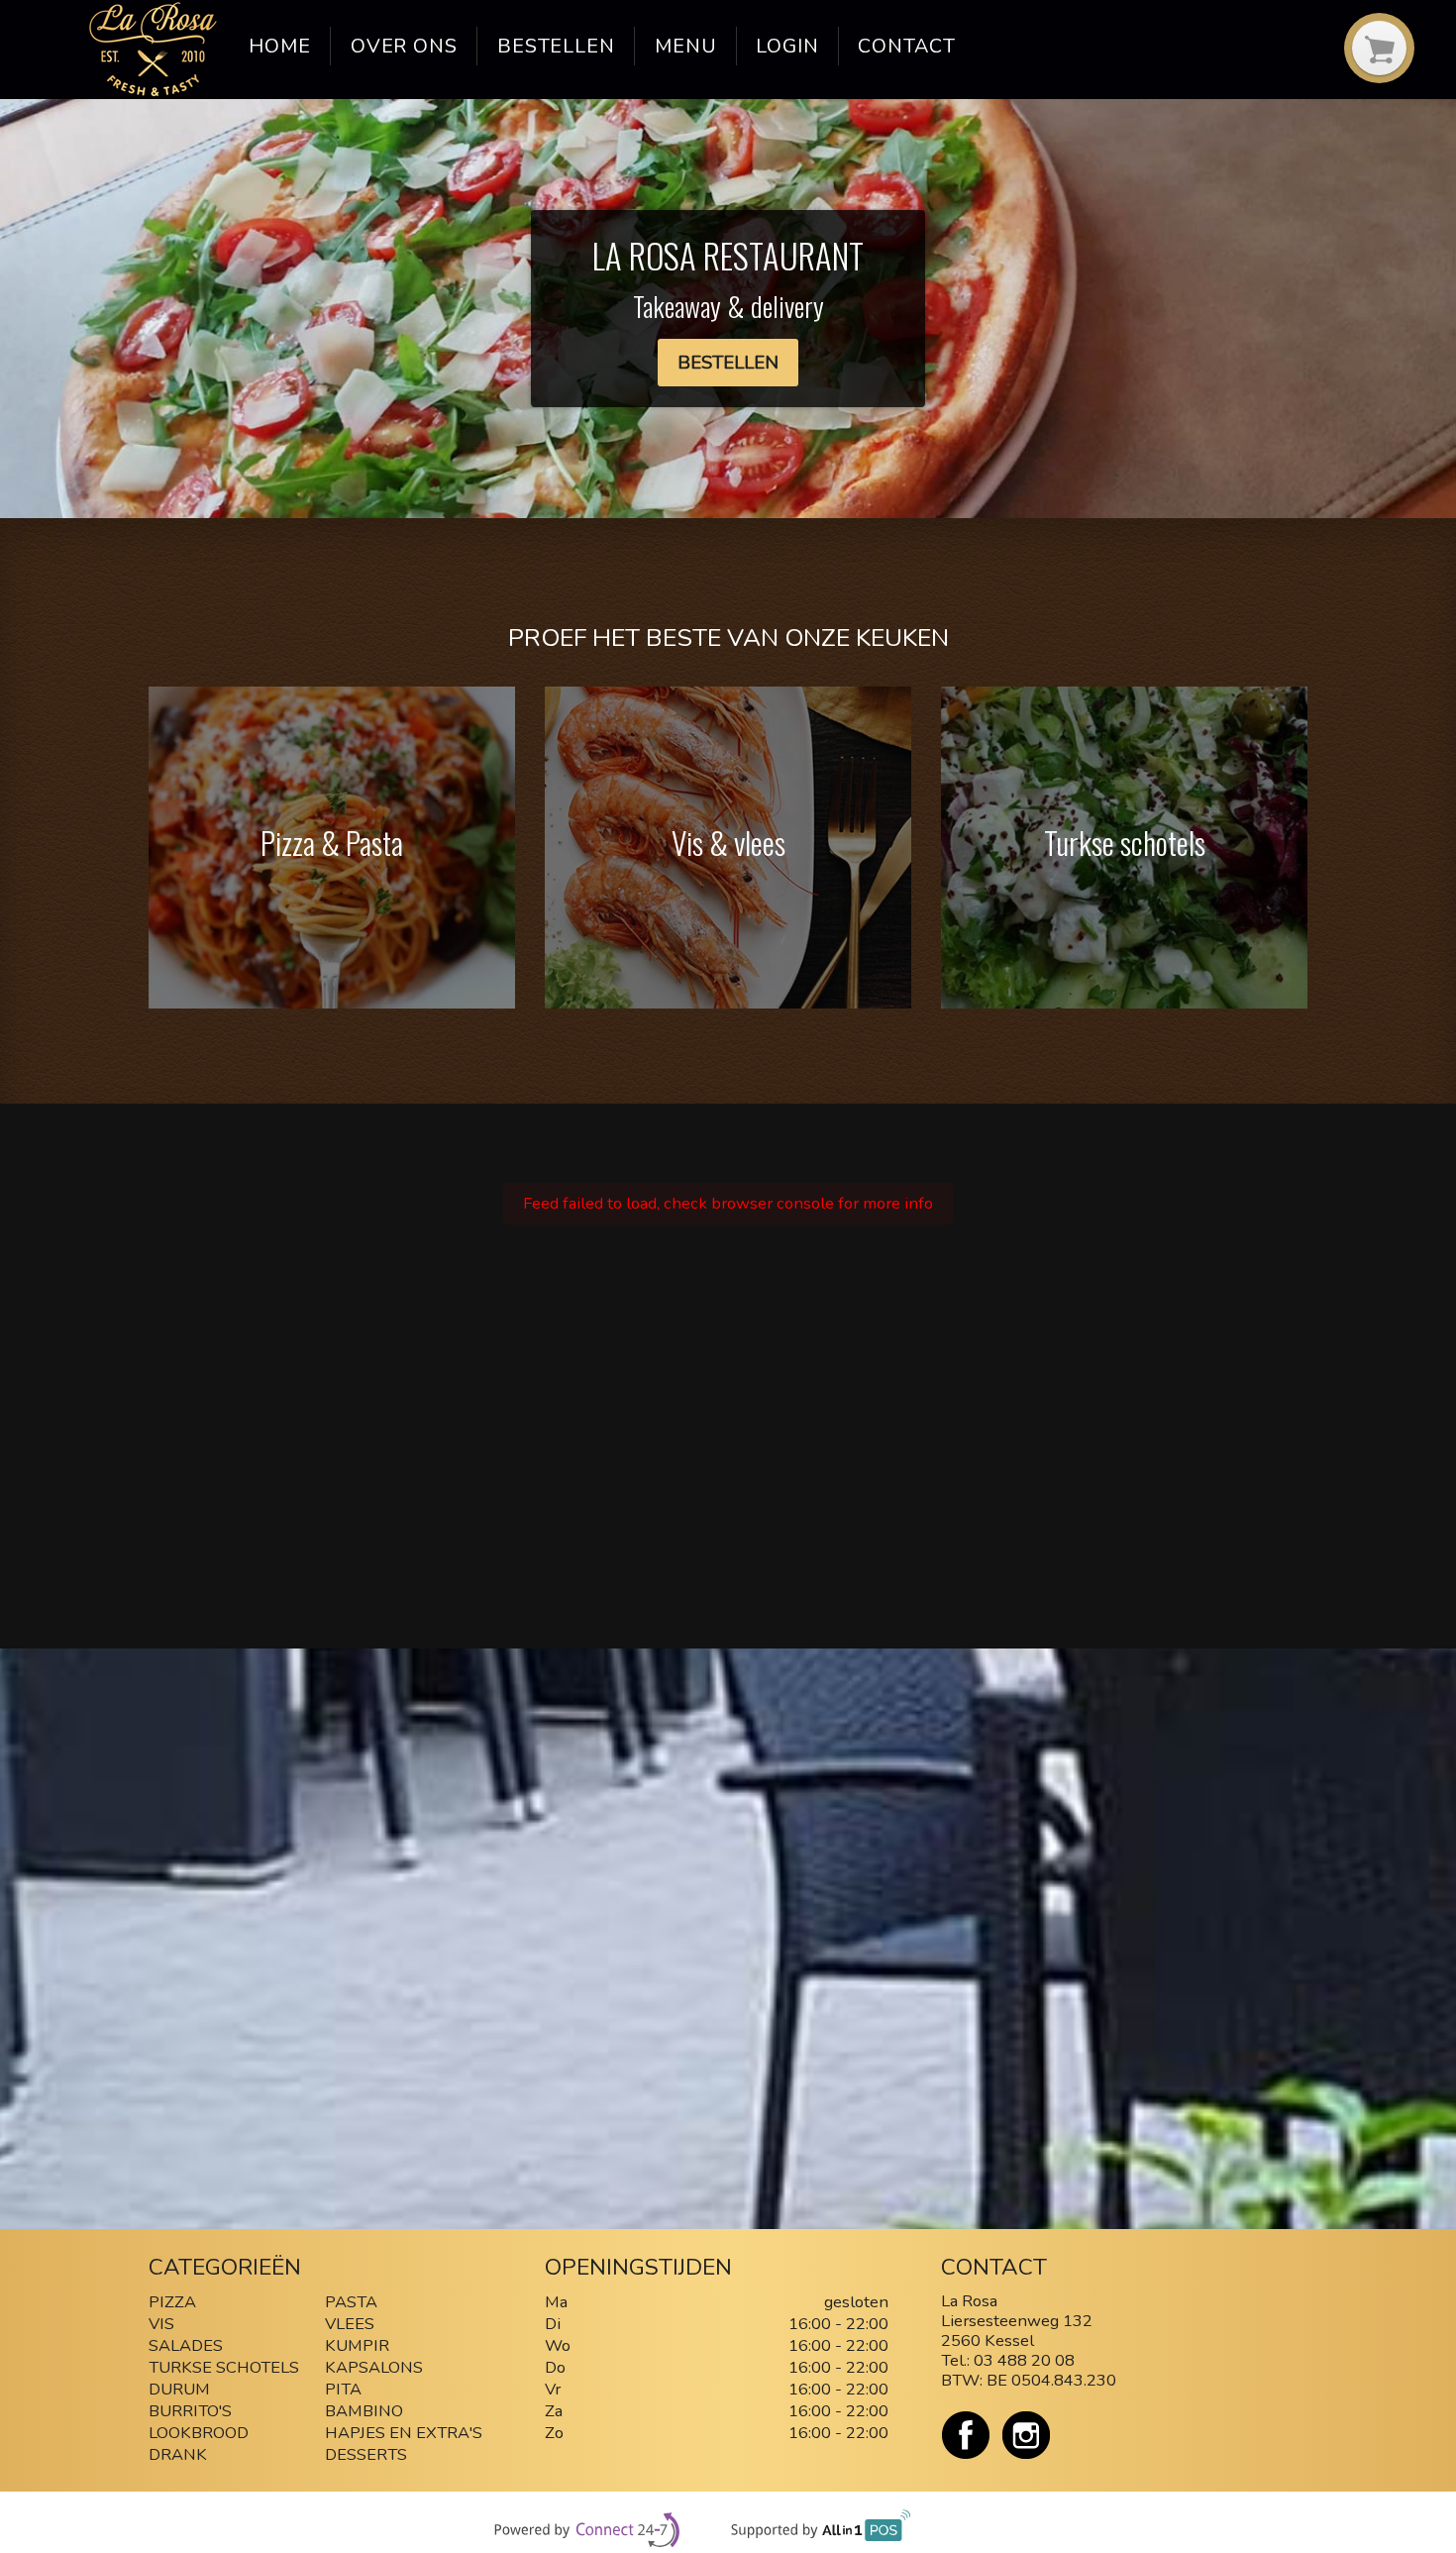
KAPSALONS (374, 2367)
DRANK (178, 2454)
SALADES (186, 2345)
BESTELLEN (728, 363)
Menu (686, 46)
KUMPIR (357, 2345)
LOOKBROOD (199, 2433)
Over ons (405, 46)
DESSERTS (366, 2454)
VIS (161, 2324)
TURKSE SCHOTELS (224, 2367)
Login (787, 46)
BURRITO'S (190, 2411)
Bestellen (557, 46)
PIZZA (172, 2302)
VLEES (350, 2324)
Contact (907, 46)
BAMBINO (366, 2411)
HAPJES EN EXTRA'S (404, 2433)
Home (280, 46)
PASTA (351, 2302)
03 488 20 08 (1024, 2360)
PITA (343, 2389)
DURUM (179, 2389)
